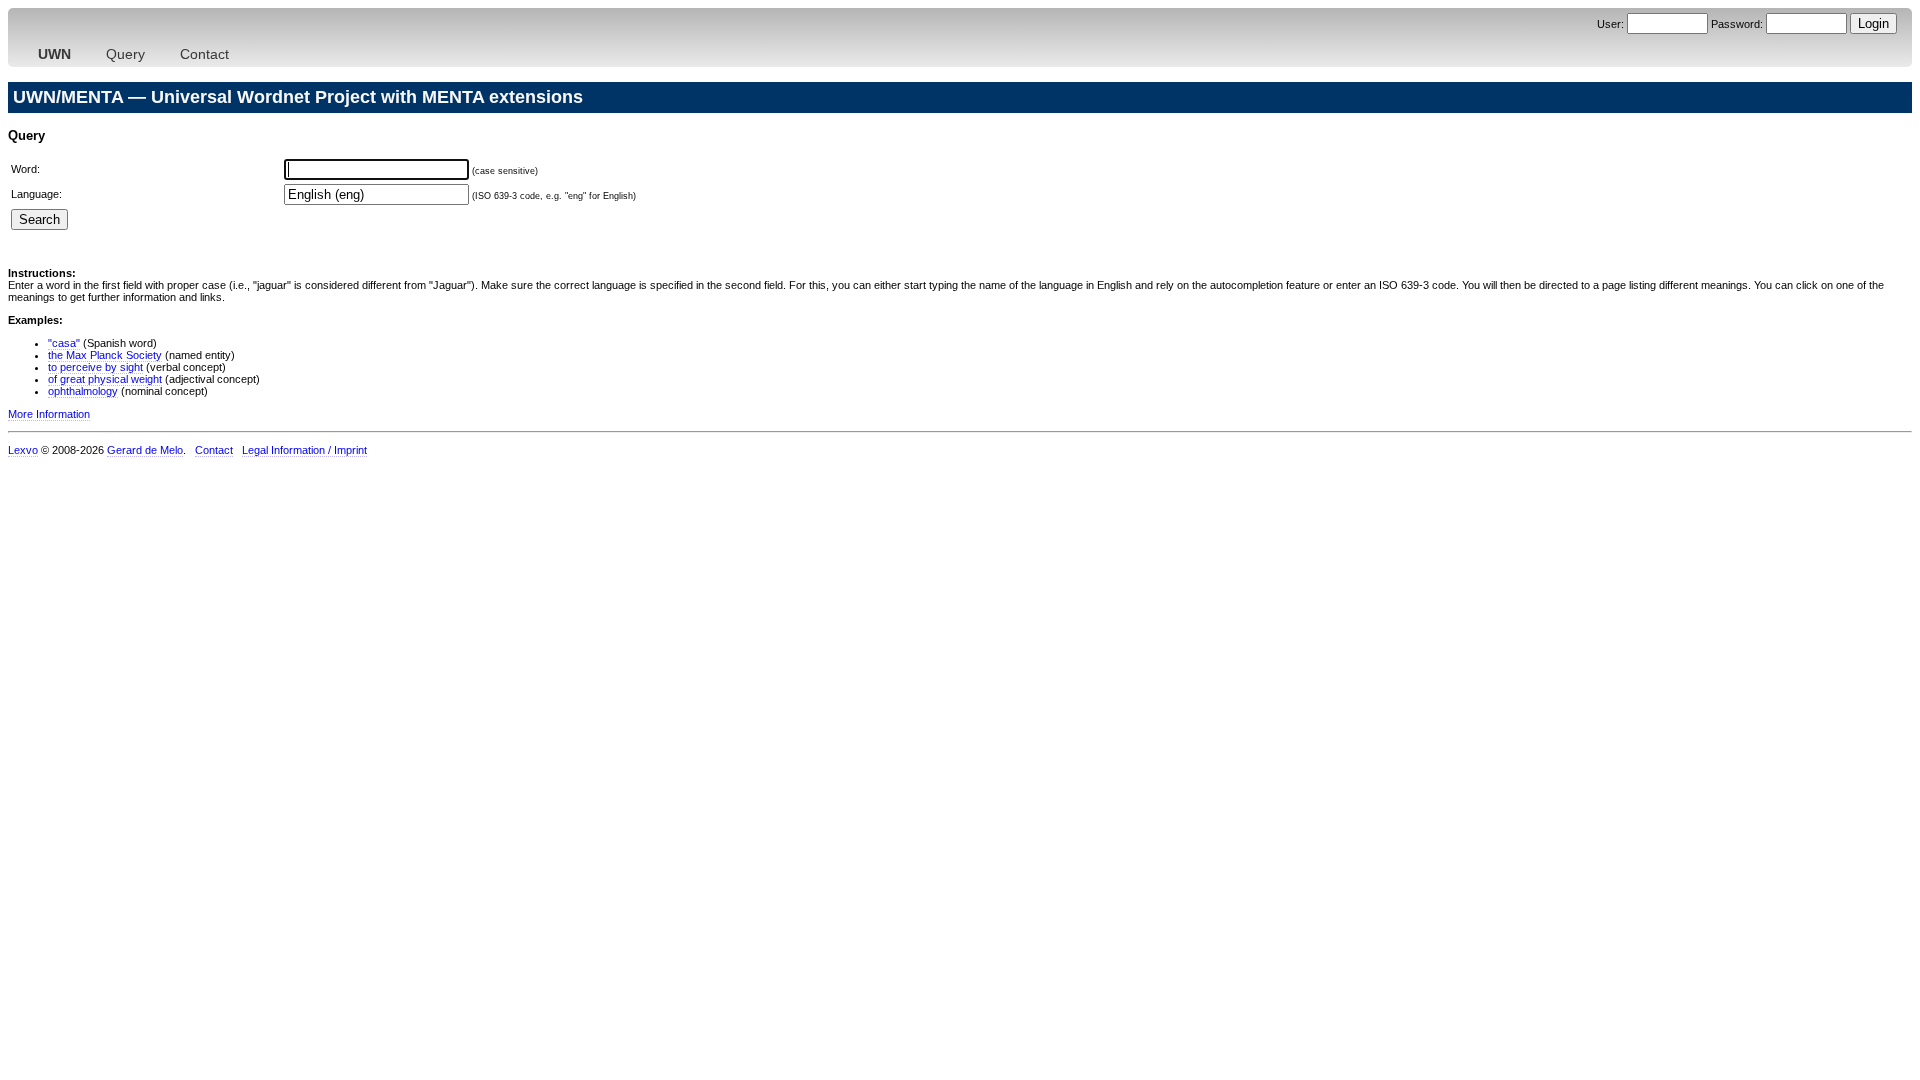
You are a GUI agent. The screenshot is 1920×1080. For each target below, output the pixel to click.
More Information (49, 414)
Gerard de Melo (145, 450)
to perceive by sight (95, 367)
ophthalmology (83, 391)
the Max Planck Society (105, 355)
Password (1735, 24)
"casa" (64, 343)
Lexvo (23, 450)
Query (125, 54)
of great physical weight (105, 379)
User (1609, 24)
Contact (204, 54)
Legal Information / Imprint (304, 450)
